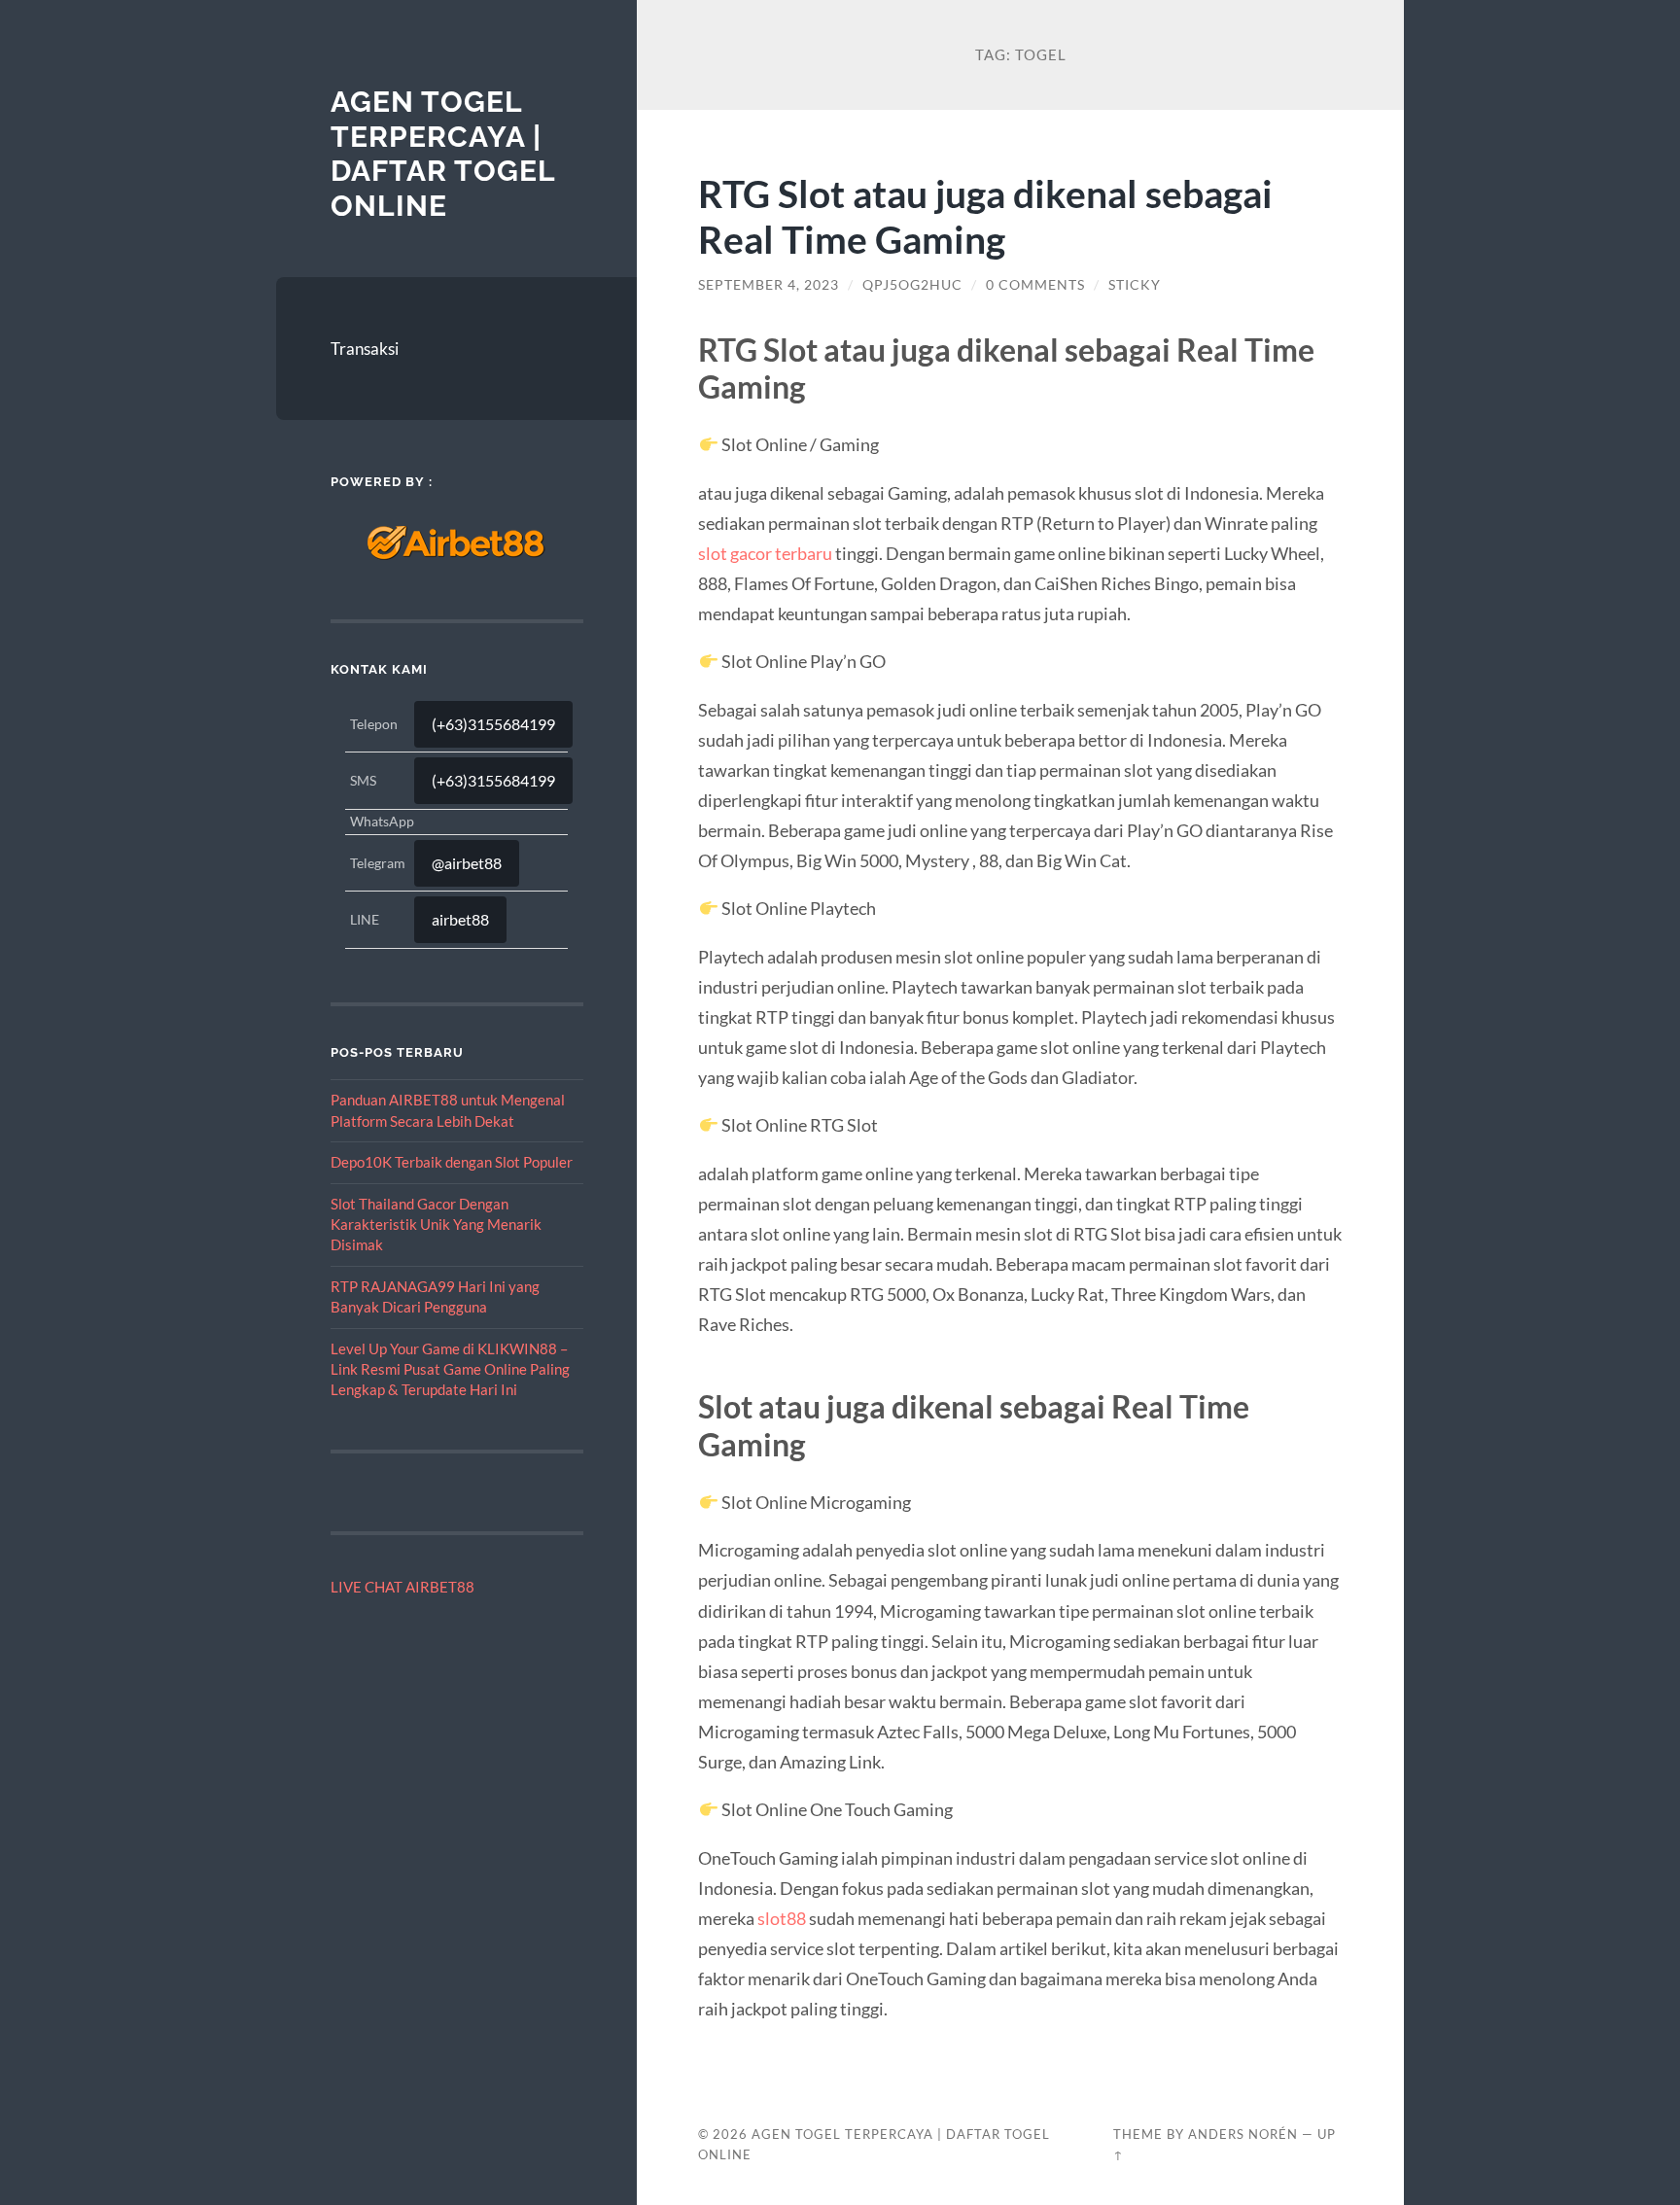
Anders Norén (1243, 2134)
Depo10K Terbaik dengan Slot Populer (452, 1162)
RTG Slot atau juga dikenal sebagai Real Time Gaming (985, 216)
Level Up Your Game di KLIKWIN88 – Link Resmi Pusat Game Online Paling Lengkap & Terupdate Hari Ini (450, 1369)
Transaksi (365, 349)
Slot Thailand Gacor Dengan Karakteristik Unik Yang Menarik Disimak (436, 1225)
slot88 (782, 1918)
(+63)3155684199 (493, 724)
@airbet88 (467, 863)
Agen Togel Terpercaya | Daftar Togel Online (443, 154)
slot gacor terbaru (765, 553)
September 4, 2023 (769, 285)
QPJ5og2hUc (912, 285)
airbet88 (460, 919)
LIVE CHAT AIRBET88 (402, 1587)
